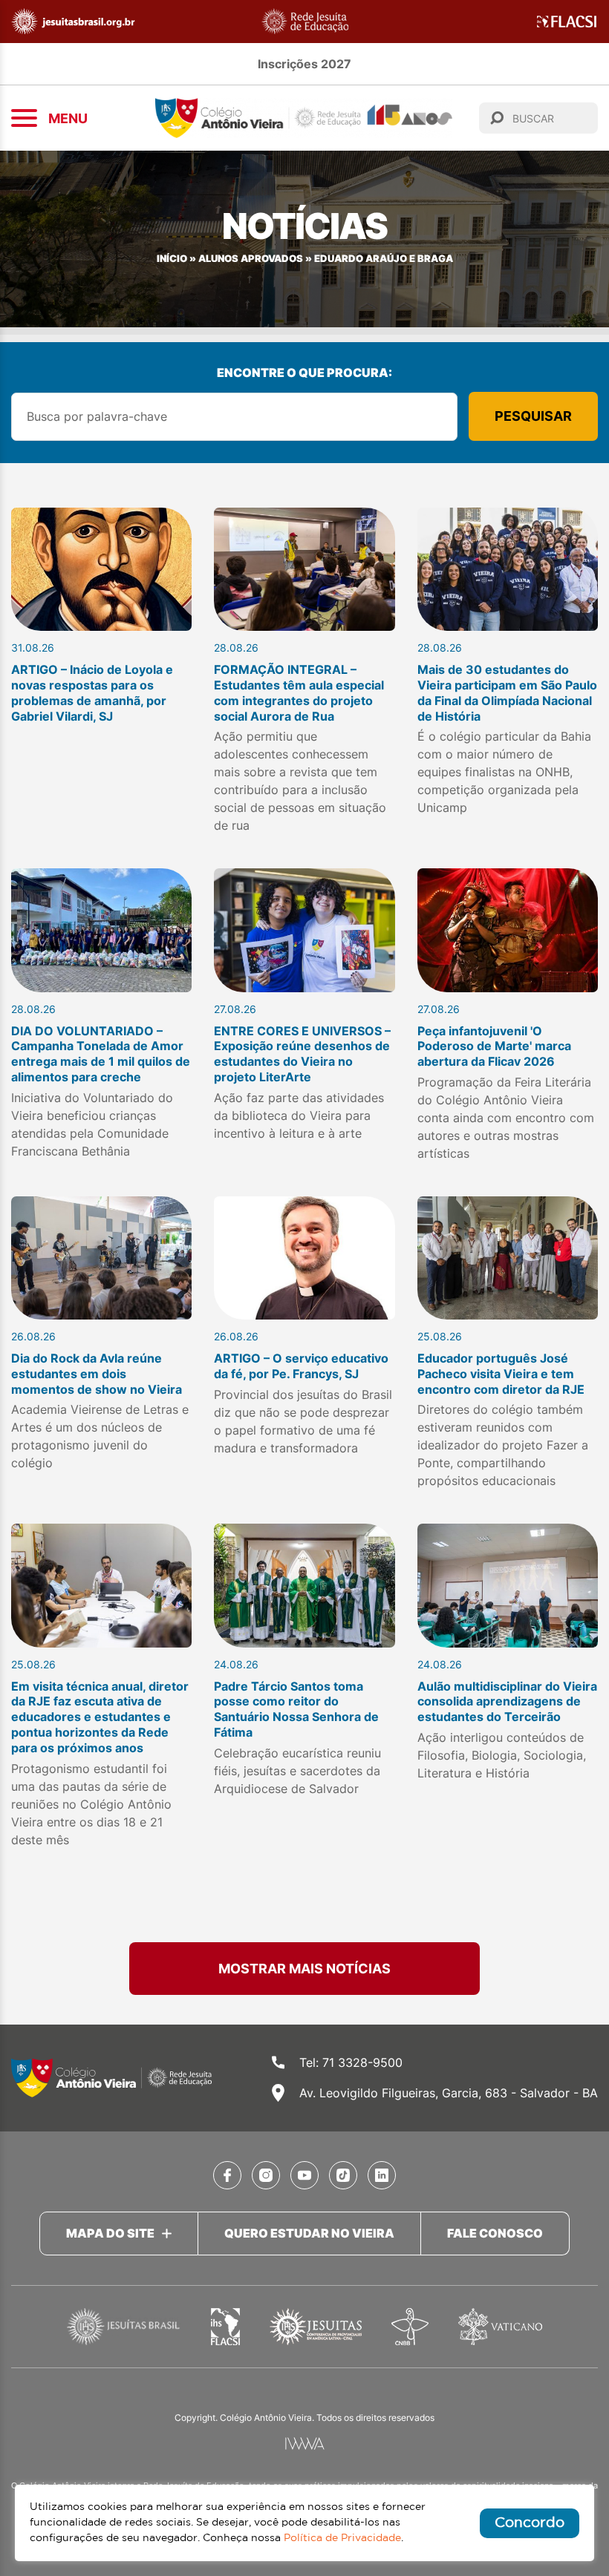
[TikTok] (343, 2175)
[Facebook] (227, 2175)
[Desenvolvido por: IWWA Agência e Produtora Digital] (305, 2444)
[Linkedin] (382, 2175)
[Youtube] (304, 2175)
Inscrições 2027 (304, 64)
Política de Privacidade (342, 2538)
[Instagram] (266, 2175)
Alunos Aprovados (251, 259)
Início (172, 259)
